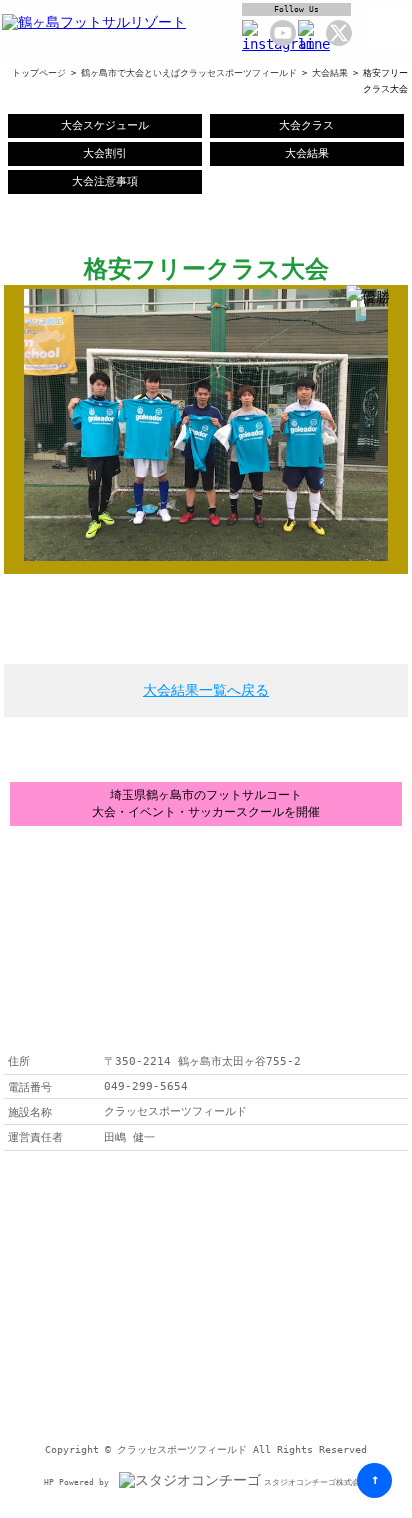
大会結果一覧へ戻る (206, 690)
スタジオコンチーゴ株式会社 (316, 1482)
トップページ (39, 73)
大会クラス (306, 125)
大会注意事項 (105, 181)
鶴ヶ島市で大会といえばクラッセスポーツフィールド (189, 73)
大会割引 (105, 153)
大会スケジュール (105, 125)
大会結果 (330, 73)
